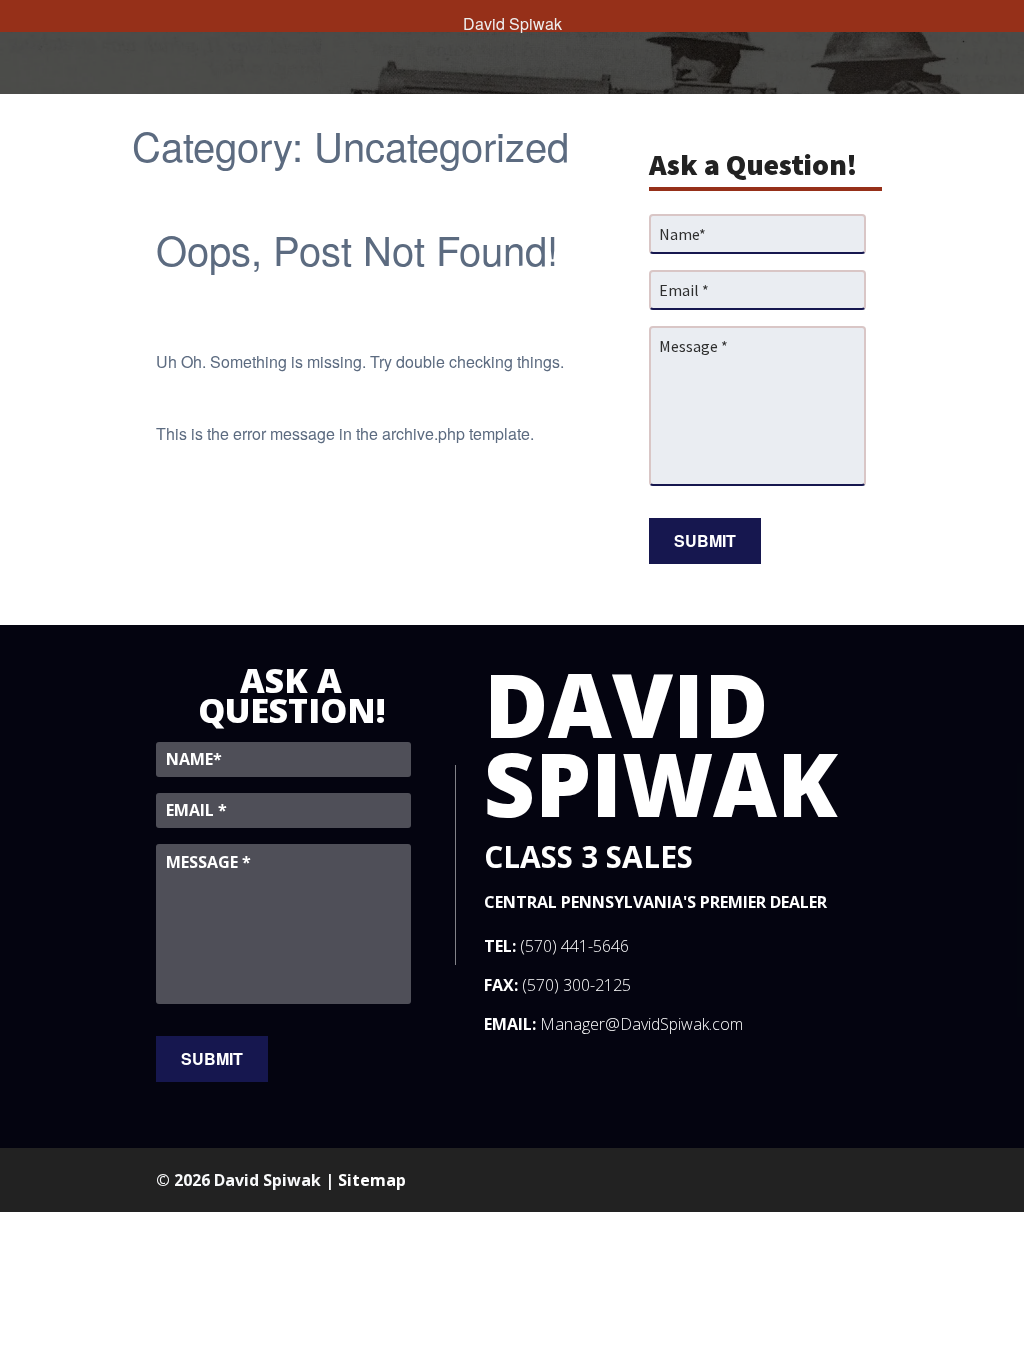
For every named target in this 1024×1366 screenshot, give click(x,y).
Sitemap (372, 1180)
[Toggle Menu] (20, 16)
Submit (705, 540)
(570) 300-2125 (576, 985)
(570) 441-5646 (574, 946)
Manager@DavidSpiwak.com (641, 1024)
